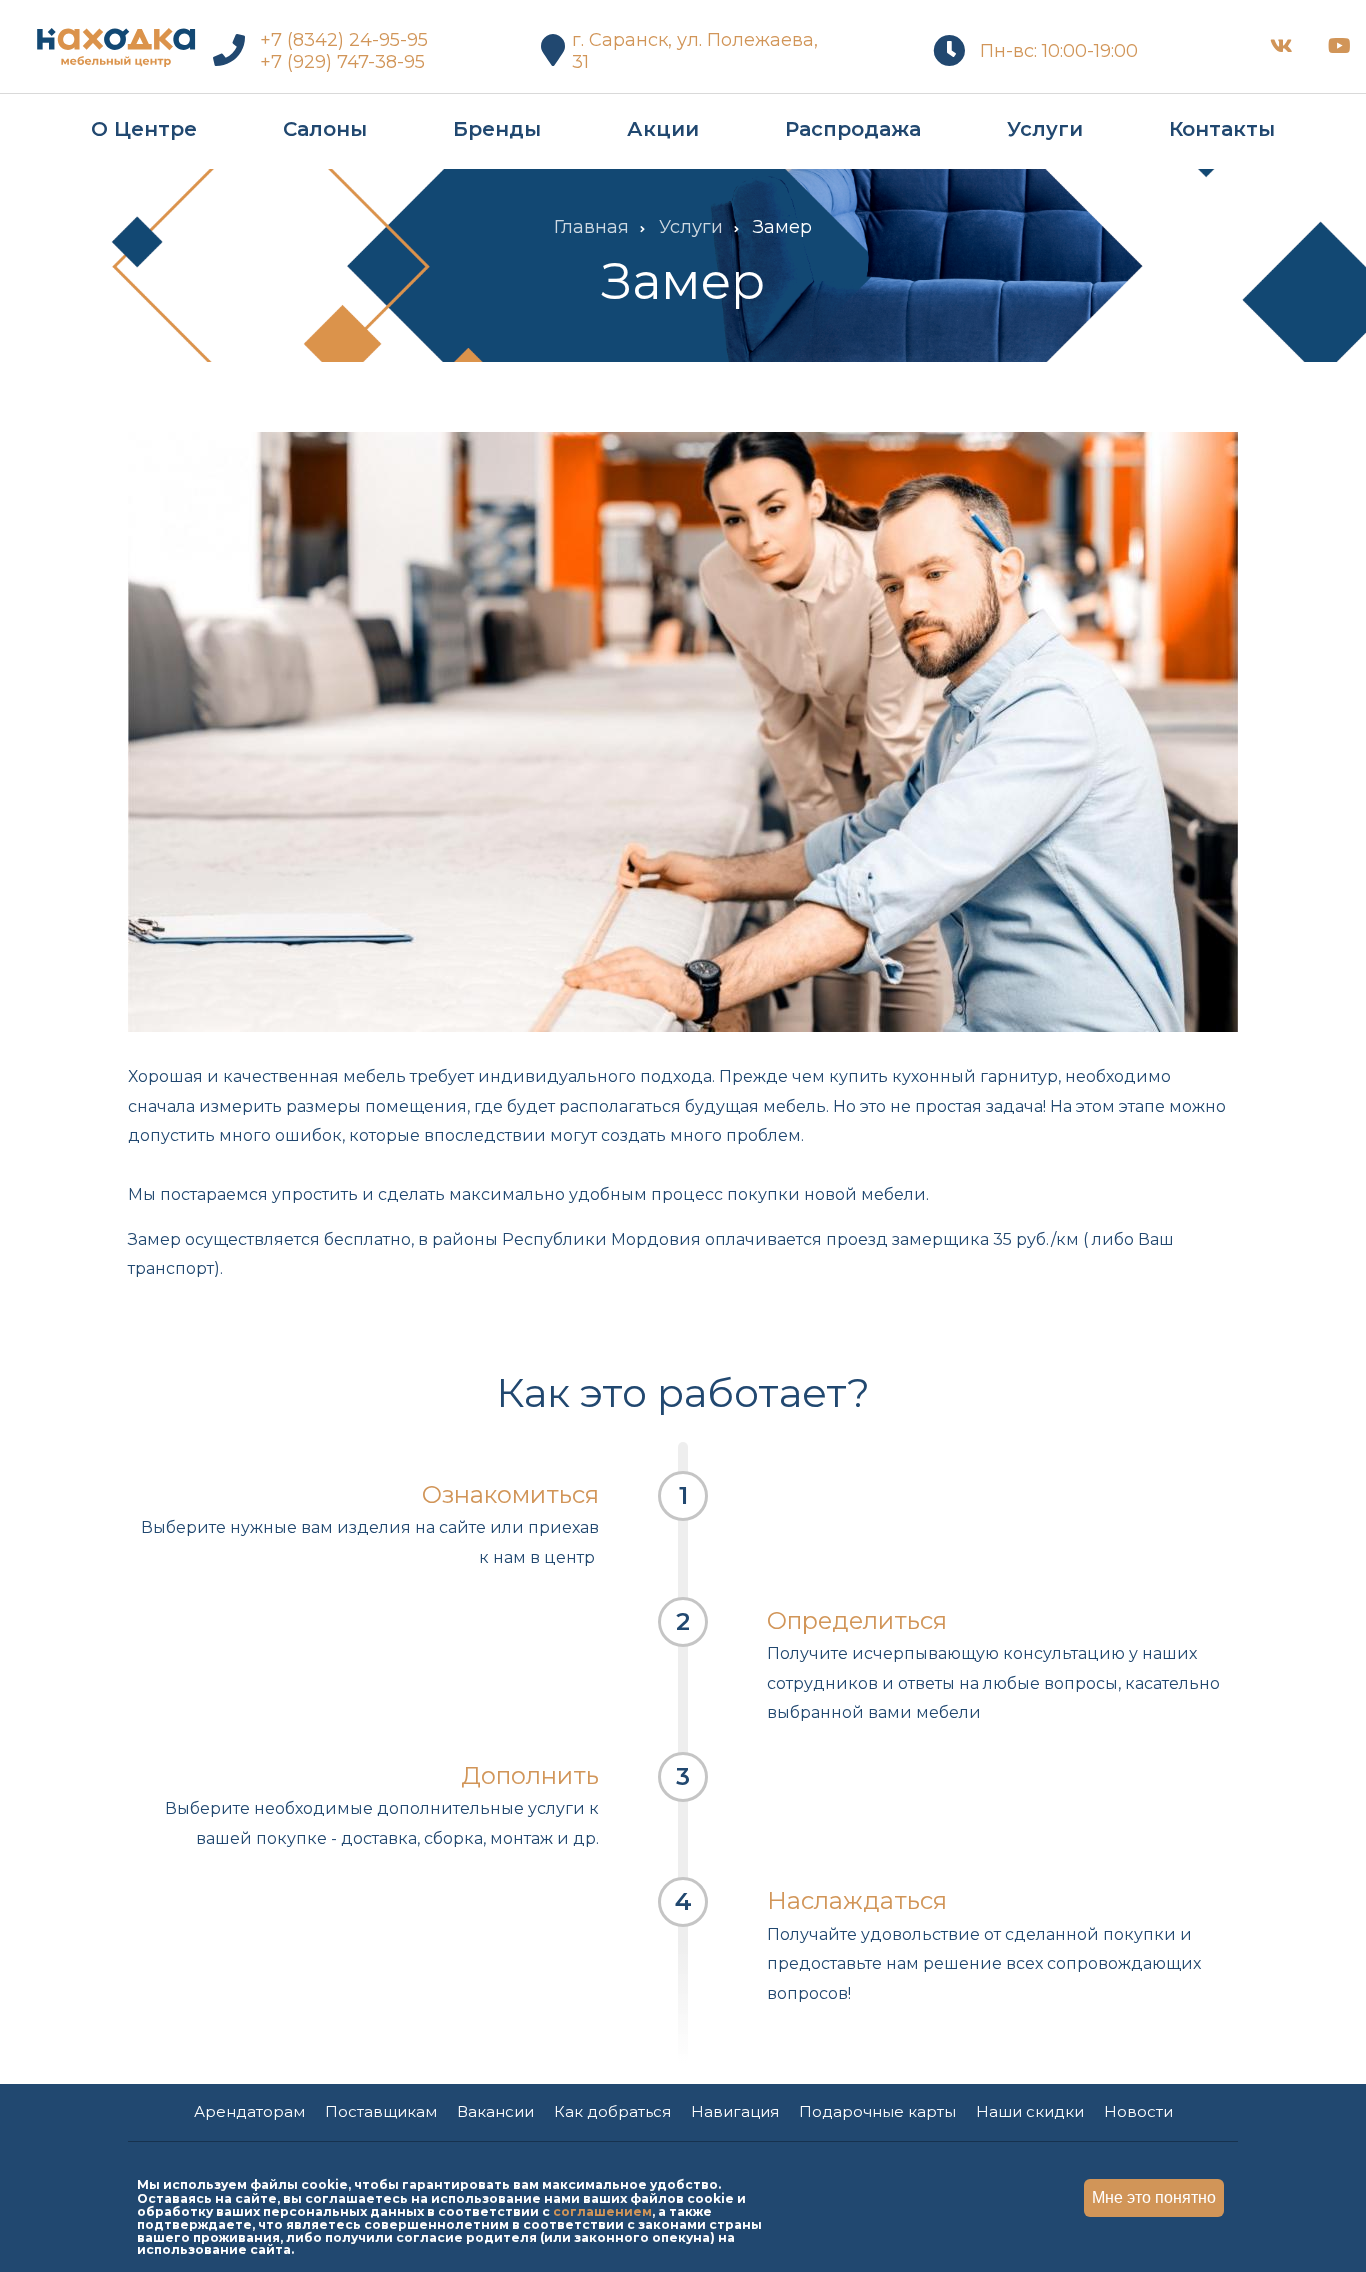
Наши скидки (1030, 2111)
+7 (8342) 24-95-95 (344, 40)
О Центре (144, 129)
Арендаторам (249, 2111)
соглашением (602, 2211)
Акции (663, 129)
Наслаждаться (857, 1900)
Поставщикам (381, 2111)
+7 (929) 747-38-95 (342, 62)
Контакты (1222, 129)
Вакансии (495, 2111)
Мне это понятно (1154, 2197)
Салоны (325, 129)
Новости (1138, 2111)
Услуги (1045, 129)
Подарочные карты (877, 2111)
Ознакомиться (510, 1494)
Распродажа (853, 129)
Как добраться (612, 2111)
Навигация (735, 2111)
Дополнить (530, 1775)
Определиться (857, 1620)
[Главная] (115, 42)
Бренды (497, 129)
